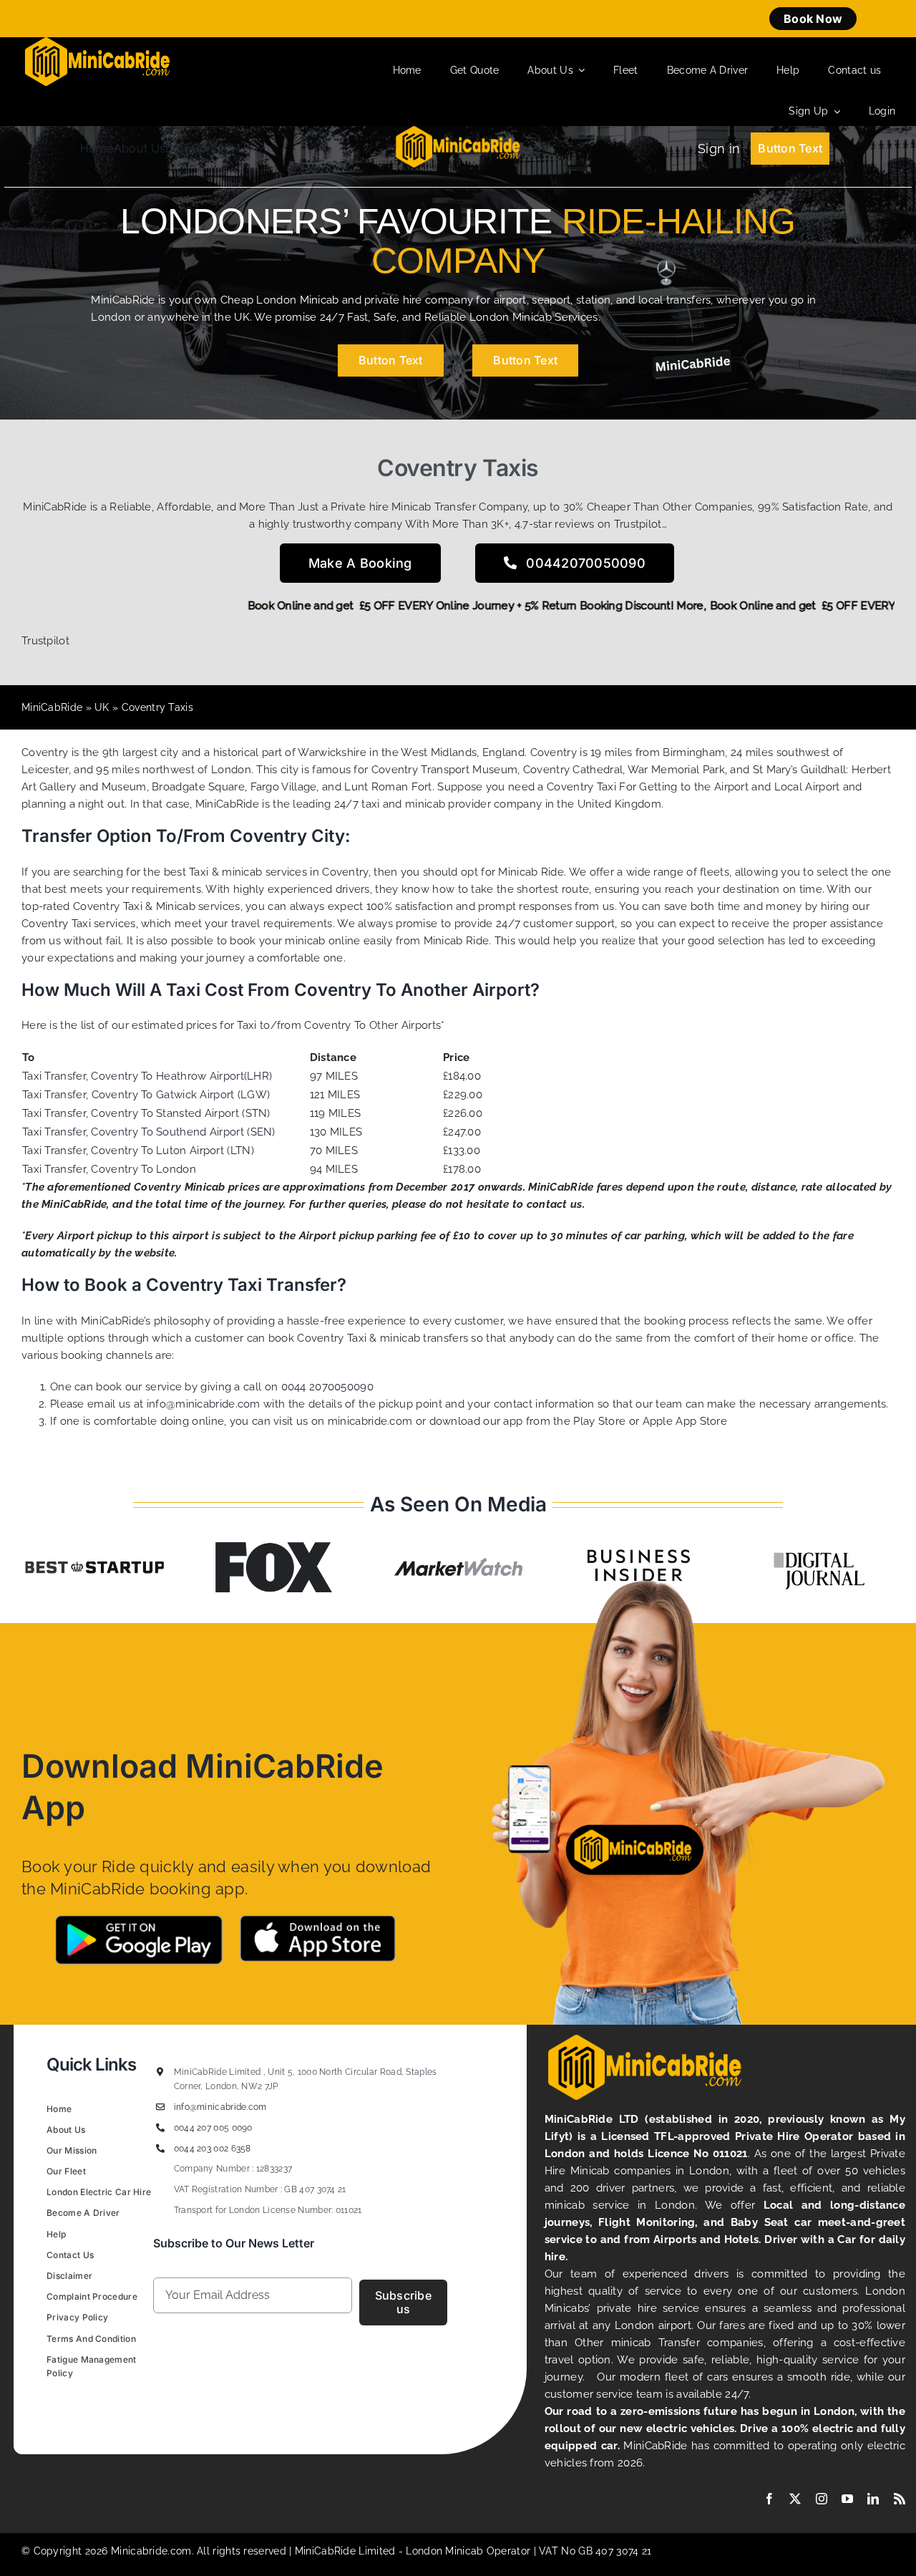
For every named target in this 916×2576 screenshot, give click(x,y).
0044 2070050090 (328, 1387)
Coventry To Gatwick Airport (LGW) (181, 1095)
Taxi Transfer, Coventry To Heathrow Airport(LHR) (147, 1076)
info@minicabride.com (204, 1404)
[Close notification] (893, 19)
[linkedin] (873, 2499)
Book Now (813, 19)
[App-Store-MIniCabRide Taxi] (318, 1920)
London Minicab (446, 2551)
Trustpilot (45, 641)
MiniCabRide (52, 707)
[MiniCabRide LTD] (97, 42)
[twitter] (795, 2499)
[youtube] (847, 2499)
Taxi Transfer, (57, 1095)
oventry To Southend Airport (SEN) (187, 1132)
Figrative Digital (226, 2406)
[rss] (900, 2499)
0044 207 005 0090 (213, 2128)
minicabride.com (370, 1421)
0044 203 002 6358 (213, 2149)
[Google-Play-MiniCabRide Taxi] (139, 1920)
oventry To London (147, 1169)
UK (102, 707)
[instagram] (822, 2499)
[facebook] (769, 2499)
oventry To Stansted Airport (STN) (185, 1113)
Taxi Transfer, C (60, 1113)
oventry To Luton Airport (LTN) (176, 1151)
